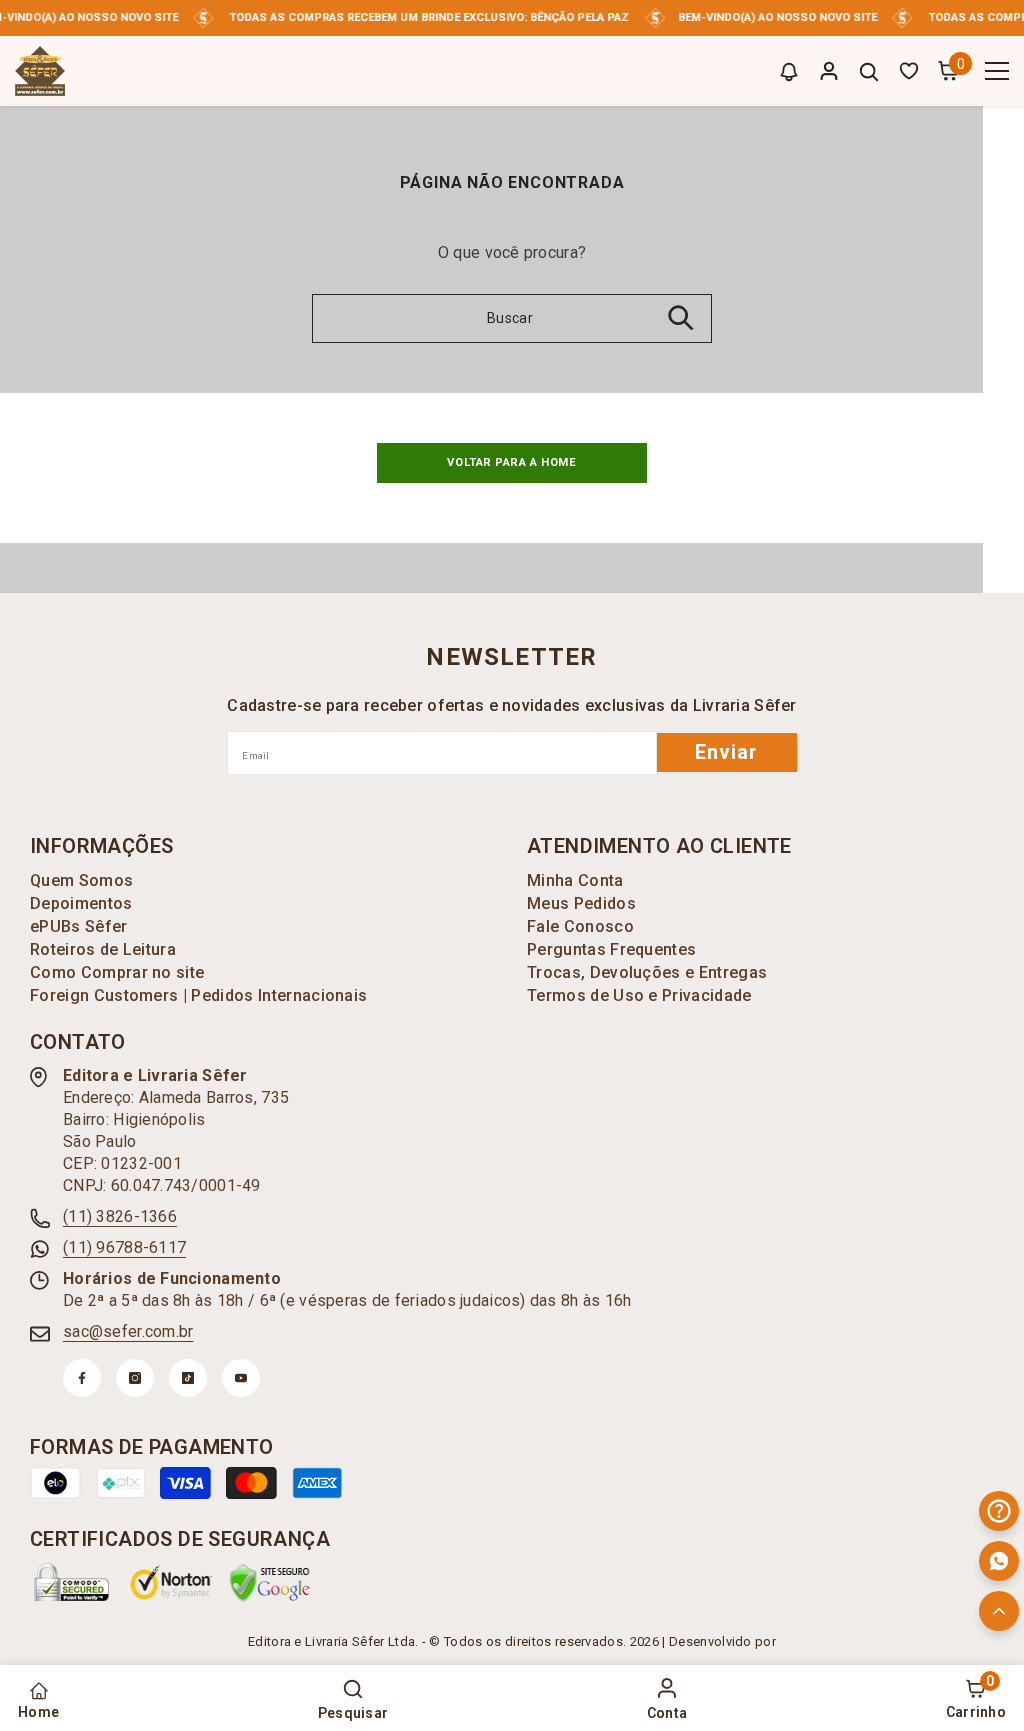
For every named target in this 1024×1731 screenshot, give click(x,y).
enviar (726, 752)
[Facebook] (82, 1378)
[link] (72, 1582)
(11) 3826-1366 (120, 1216)
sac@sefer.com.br (128, 1331)
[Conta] (829, 71)
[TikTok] (188, 1378)
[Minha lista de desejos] (909, 71)
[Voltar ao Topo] (999, 1611)
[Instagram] (135, 1378)
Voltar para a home (511, 462)
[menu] (997, 71)
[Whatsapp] (999, 1561)
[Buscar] (869, 72)
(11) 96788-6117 (124, 1247)
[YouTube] (241, 1378)
